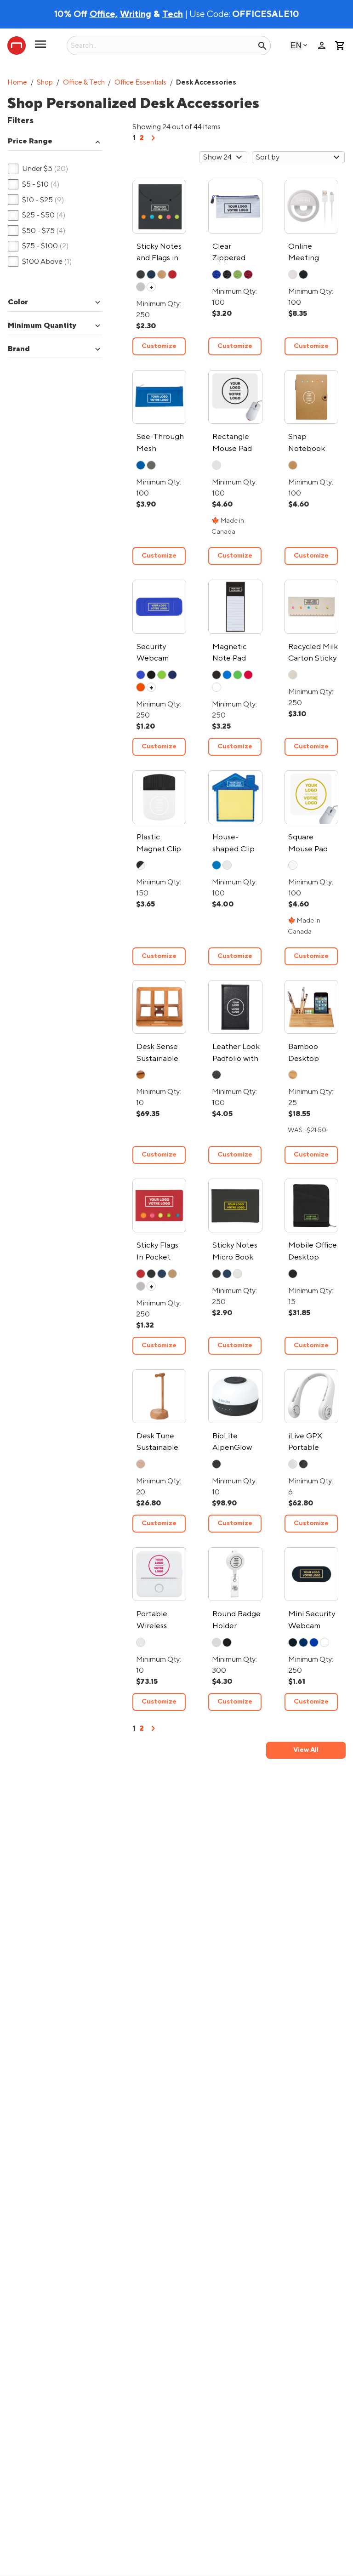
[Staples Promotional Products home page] (17, 46)
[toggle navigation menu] (40, 48)
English (296, 45)
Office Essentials (140, 83)
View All (306, 1750)
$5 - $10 (34, 185)
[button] (55, 142)
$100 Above (40, 262)
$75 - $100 (38, 246)
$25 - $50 (37, 216)
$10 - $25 (36, 200)
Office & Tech (84, 83)
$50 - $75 (37, 231)
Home (17, 83)
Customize (159, 346)
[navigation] (153, 141)
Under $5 (38, 169)
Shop (45, 83)
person (322, 46)
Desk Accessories (206, 83)
